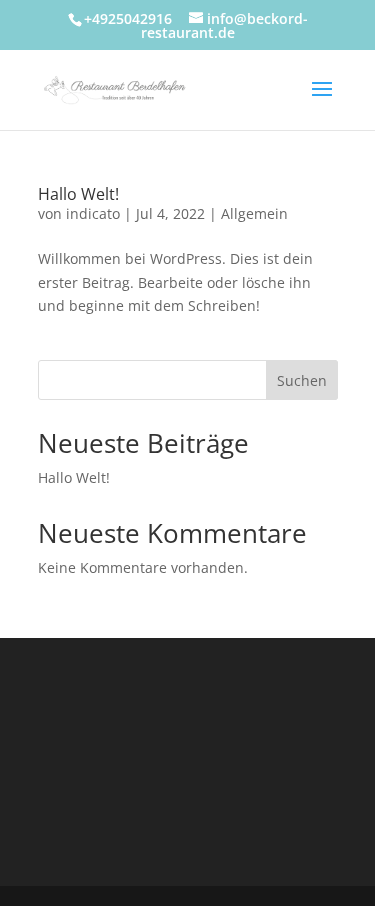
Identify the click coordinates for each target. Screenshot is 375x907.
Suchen (302, 380)
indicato (93, 213)
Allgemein (254, 213)
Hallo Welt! (78, 194)
